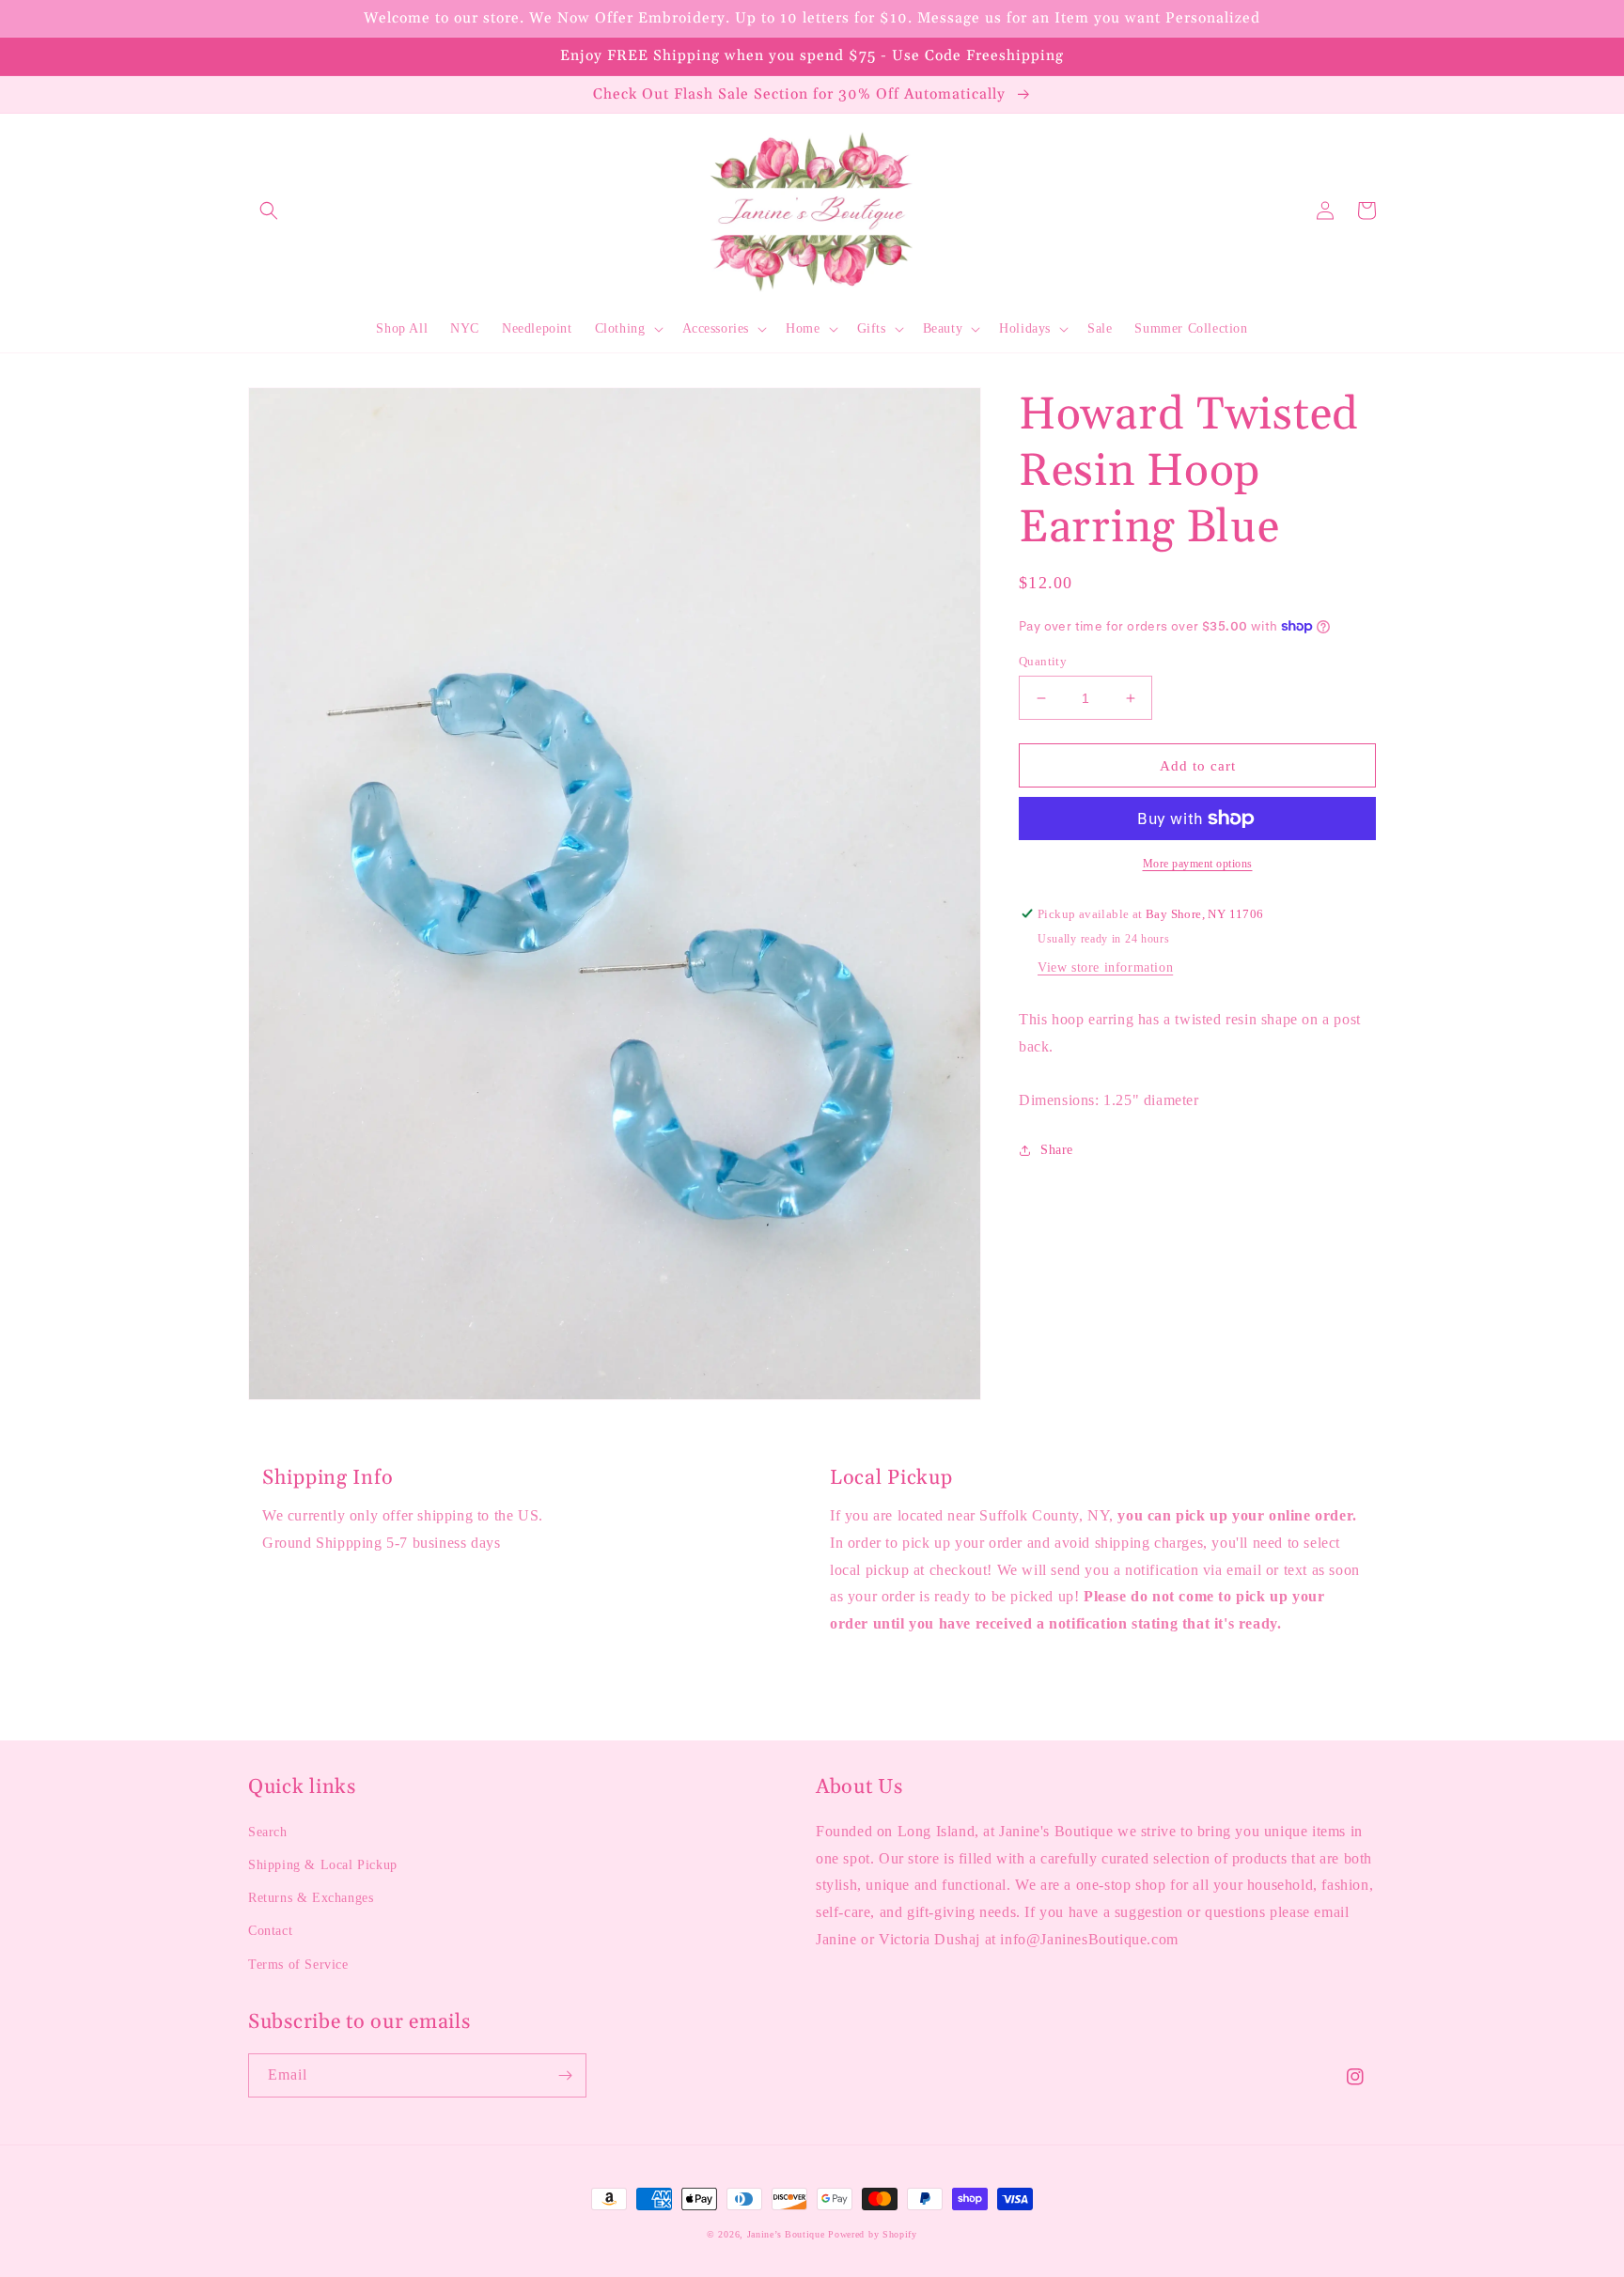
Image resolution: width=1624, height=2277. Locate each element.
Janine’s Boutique (786, 2234)
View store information (1105, 967)
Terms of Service (298, 1965)
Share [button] (1057, 1150)
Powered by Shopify (873, 2234)
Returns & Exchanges (311, 1898)
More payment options (1198, 864)
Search (268, 1832)
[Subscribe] (565, 2075)
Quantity (1043, 661)
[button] (269, 211)
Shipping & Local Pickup (323, 1865)
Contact (270, 1931)
